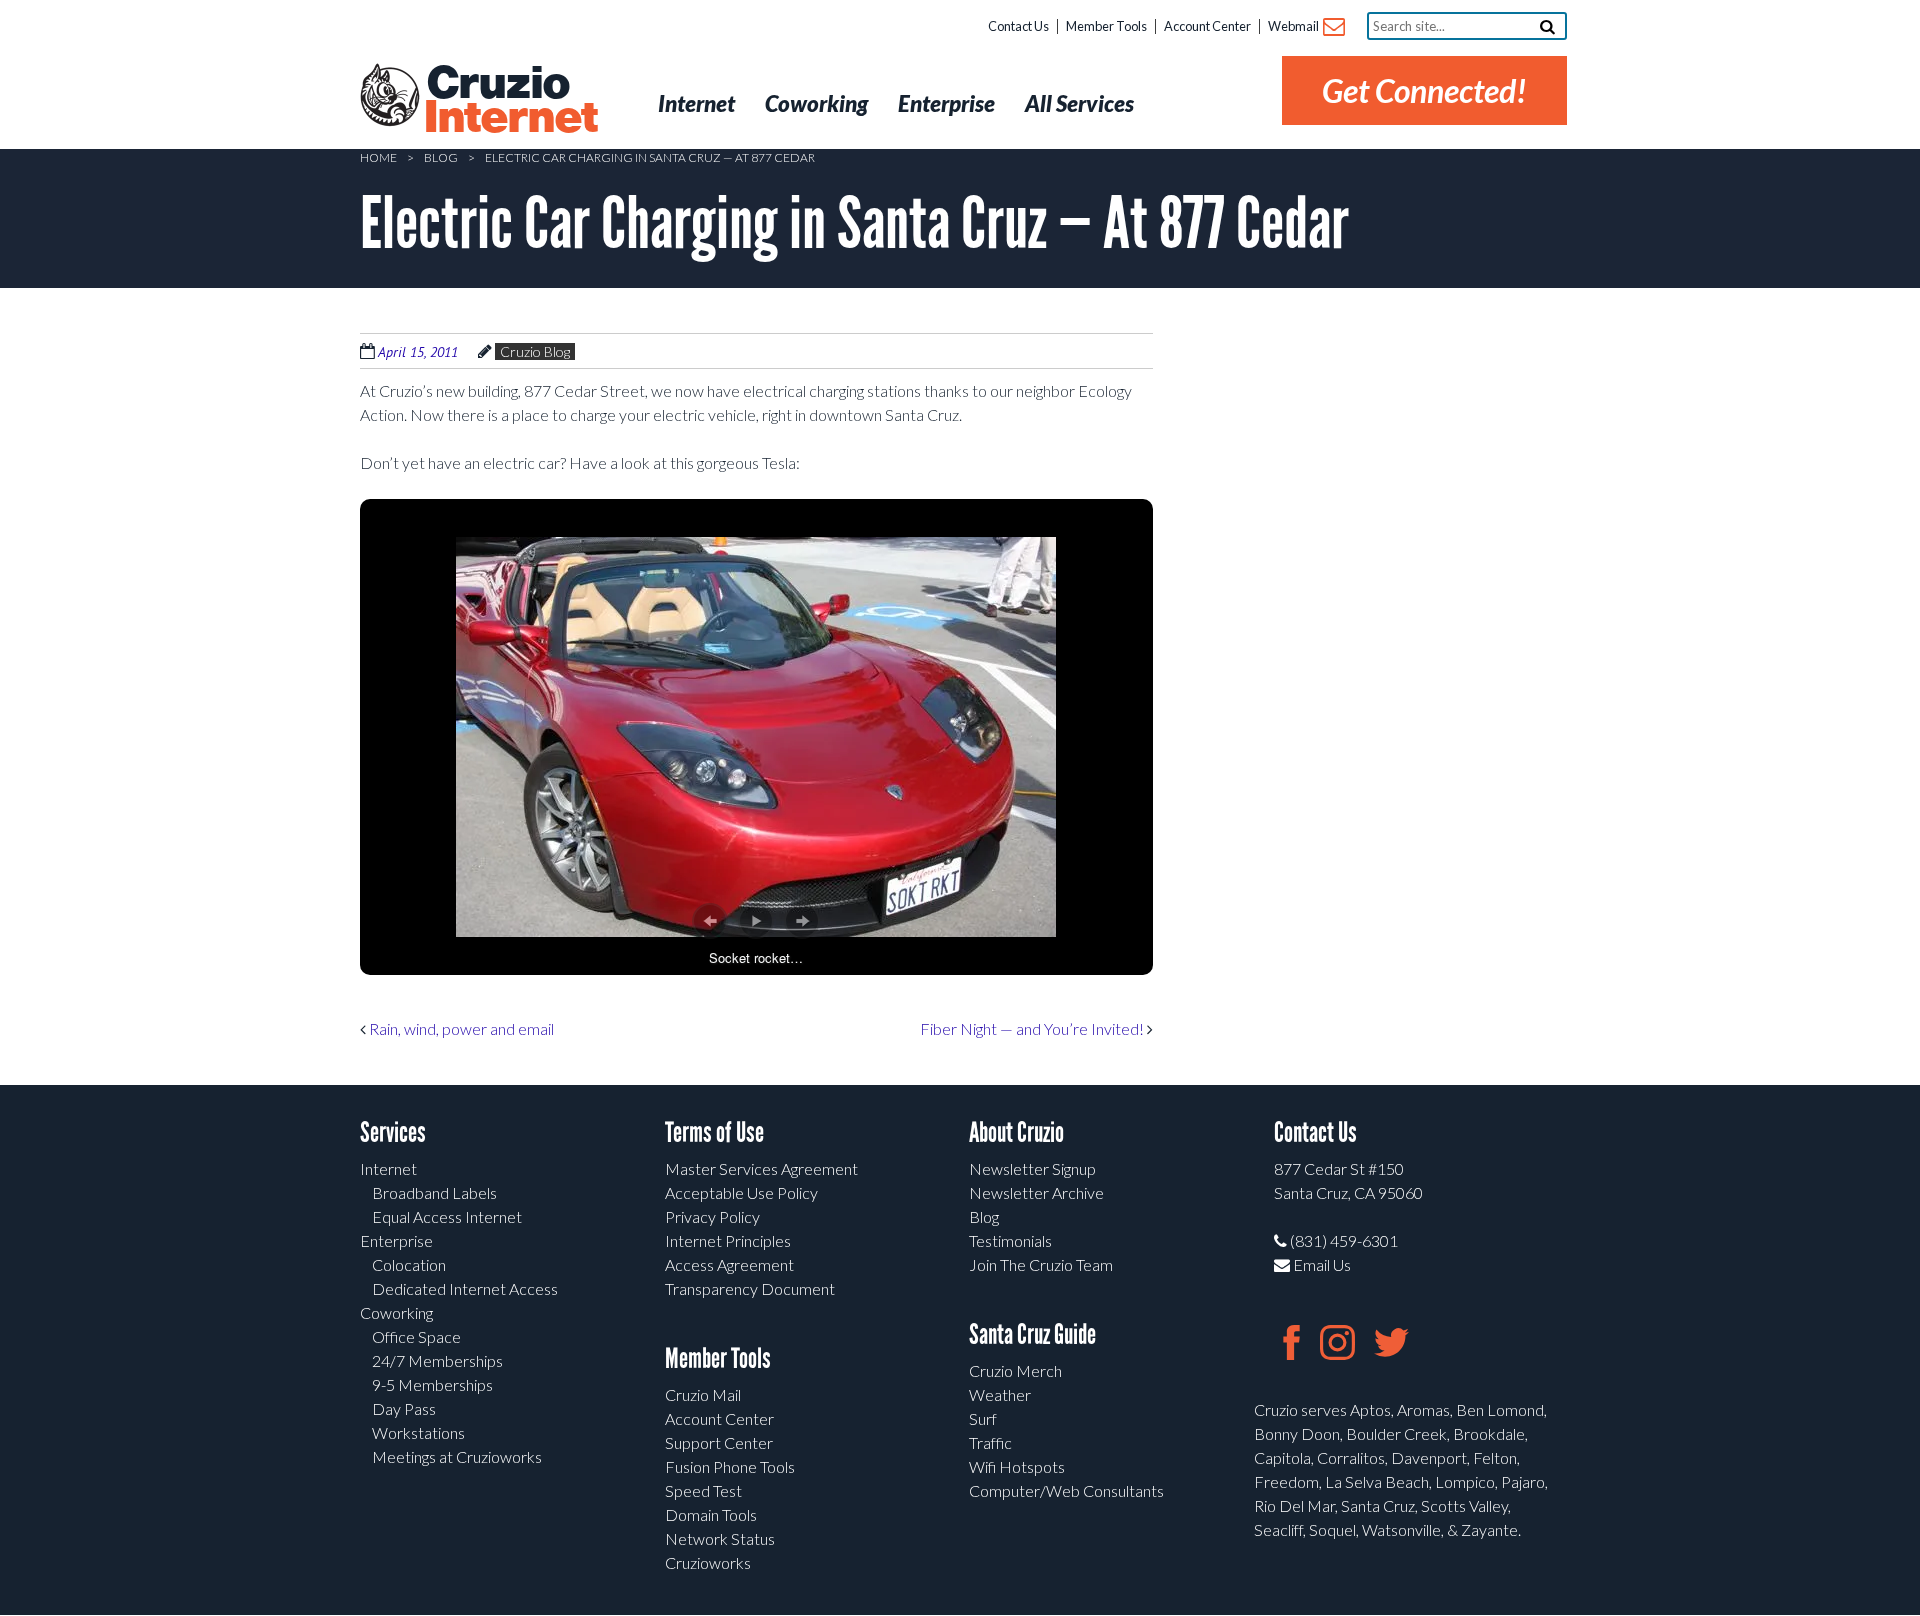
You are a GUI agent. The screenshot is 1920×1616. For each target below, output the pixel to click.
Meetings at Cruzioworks (457, 1456)
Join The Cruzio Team (1041, 1264)
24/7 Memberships (437, 1360)
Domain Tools (711, 1514)
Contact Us (1018, 26)
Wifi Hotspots (1017, 1466)
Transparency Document (750, 1288)
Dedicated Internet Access (465, 1288)
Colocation (409, 1264)
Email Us (1320, 1264)
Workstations (418, 1432)
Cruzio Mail (703, 1394)
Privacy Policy (712, 1216)
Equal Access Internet (447, 1216)
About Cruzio (1016, 1132)
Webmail (1294, 26)
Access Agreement (729, 1264)
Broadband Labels (434, 1192)
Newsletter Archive (1036, 1192)
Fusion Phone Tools (730, 1466)
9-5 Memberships (432, 1384)
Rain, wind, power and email (460, 1028)
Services (393, 1132)
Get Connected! (1424, 90)
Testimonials (1010, 1240)
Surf (983, 1418)
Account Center (1207, 26)
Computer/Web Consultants (1066, 1490)
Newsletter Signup (1032, 1168)
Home (378, 157)
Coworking (396, 1312)
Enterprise (396, 1240)
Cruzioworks (708, 1562)
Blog (441, 157)
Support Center (719, 1442)
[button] (710, 921)
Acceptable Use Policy (741, 1192)
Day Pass (404, 1408)
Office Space (416, 1336)
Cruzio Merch (1015, 1370)
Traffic (990, 1442)
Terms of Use (714, 1132)
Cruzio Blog (535, 351)
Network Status (720, 1538)
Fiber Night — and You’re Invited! (1033, 1028)
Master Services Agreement (761, 1168)
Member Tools (1106, 26)
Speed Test (703, 1490)
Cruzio (510, 101)
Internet (388, 1168)
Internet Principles (728, 1240)
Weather (1000, 1394)
